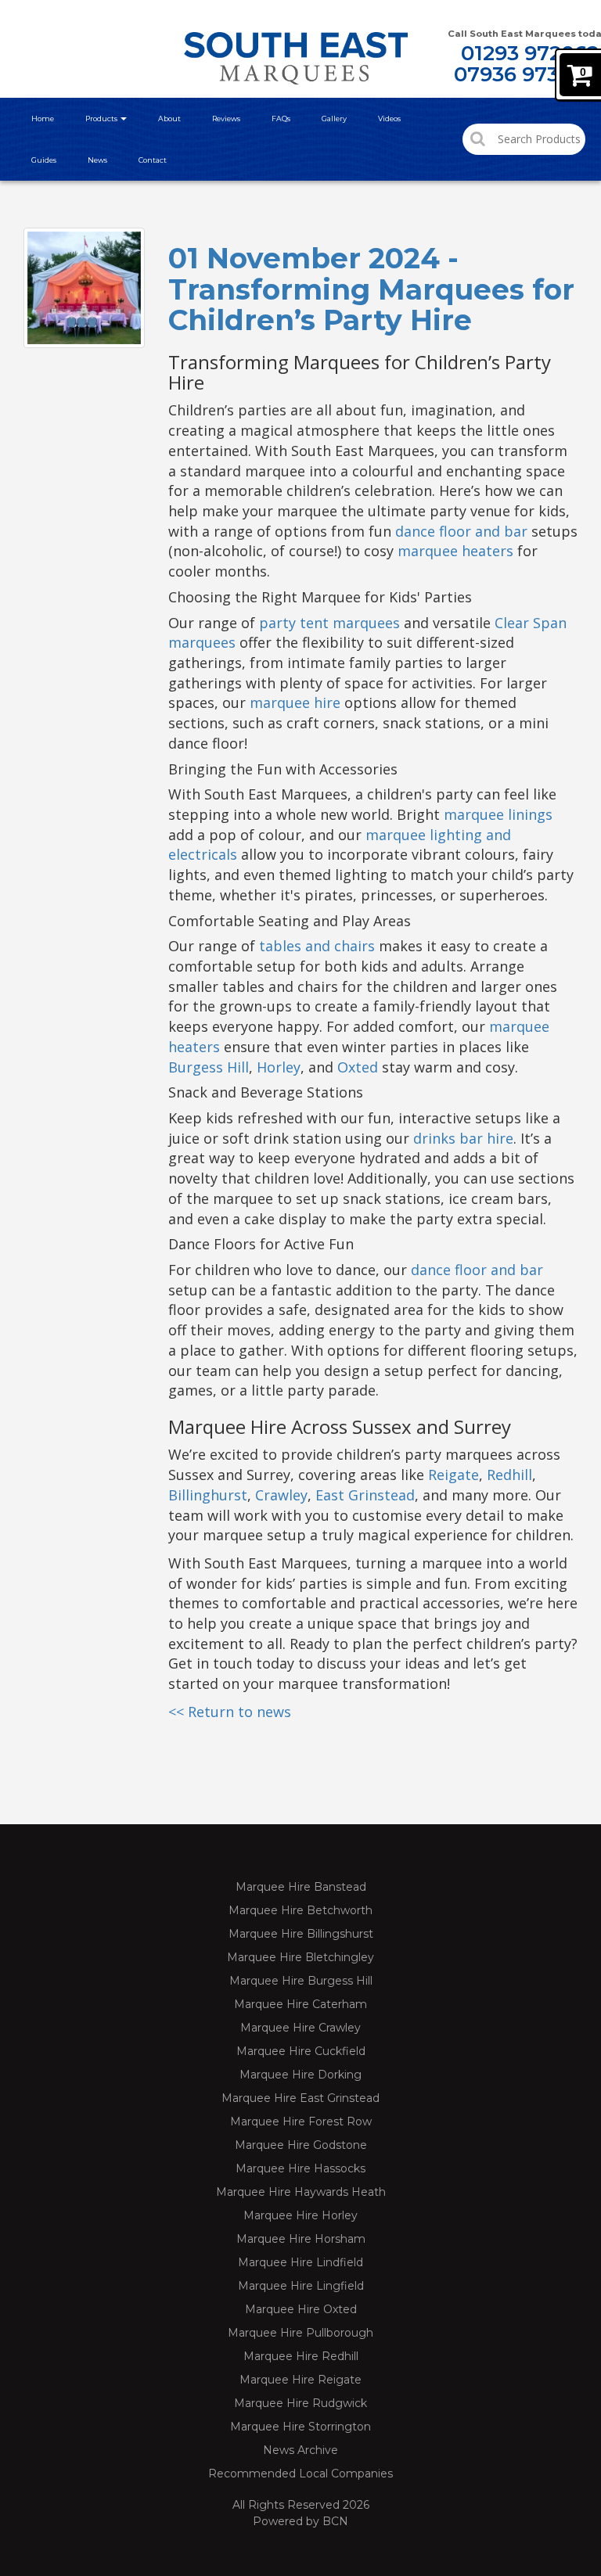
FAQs (281, 119)
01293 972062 (530, 53)
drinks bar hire (463, 1138)
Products (102, 119)
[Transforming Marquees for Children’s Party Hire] (84, 288)
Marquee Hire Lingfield (301, 2286)
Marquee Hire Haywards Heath (301, 2192)
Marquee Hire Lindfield (300, 2262)
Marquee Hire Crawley (300, 2028)
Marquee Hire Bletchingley (300, 1957)
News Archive (300, 2450)
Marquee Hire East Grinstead (300, 2098)
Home (43, 119)
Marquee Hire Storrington (300, 2427)
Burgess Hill (209, 1067)
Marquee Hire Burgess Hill (301, 1981)
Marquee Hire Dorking (300, 2075)
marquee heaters (455, 551)
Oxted (358, 1067)
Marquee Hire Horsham (301, 2239)
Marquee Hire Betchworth (300, 1910)
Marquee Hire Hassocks (300, 2168)
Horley (279, 1067)
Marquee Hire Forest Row (301, 2122)
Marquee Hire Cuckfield (301, 2051)
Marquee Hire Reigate (300, 2380)
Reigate (453, 1475)
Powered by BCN (300, 2521)
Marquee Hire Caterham (300, 2004)
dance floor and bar (461, 531)
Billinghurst (208, 1495)
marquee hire (295, 702)
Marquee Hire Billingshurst (301, 1934)
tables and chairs (317, 946)
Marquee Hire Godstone (301, 2145)
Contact (153, 160)
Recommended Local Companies (300, 2474)
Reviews (226, 119)
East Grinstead (365, 1495)
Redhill (509, 1475)
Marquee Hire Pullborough (300, 2333)
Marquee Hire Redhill (301, 2356)
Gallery (334, 119)
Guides (44, 160)
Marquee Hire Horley (300, 2215)
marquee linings (498, 814)
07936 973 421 (526, 74)
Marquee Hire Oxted (301, 2309)
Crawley (281, 1495)
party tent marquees (329, 623)
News (97, 160)
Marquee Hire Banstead (301, 1887)
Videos (389, 119)
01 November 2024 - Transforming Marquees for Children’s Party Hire (371, 289)
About (169, 119)
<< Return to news (230, 1712)
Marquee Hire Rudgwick (300, 2403)
